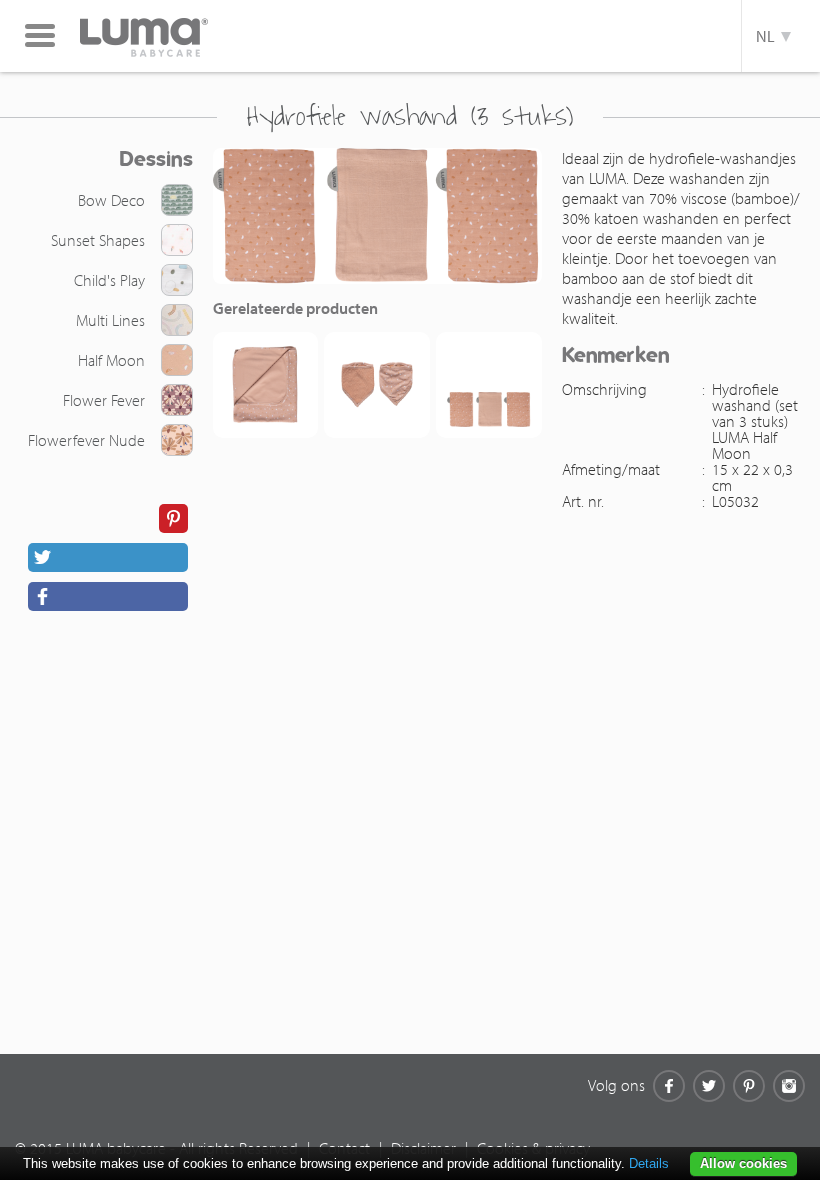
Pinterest (749, 1086)
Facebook (669, 1086)
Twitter (709, 1086)
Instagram (789, 1086)
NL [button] (768, 36)
